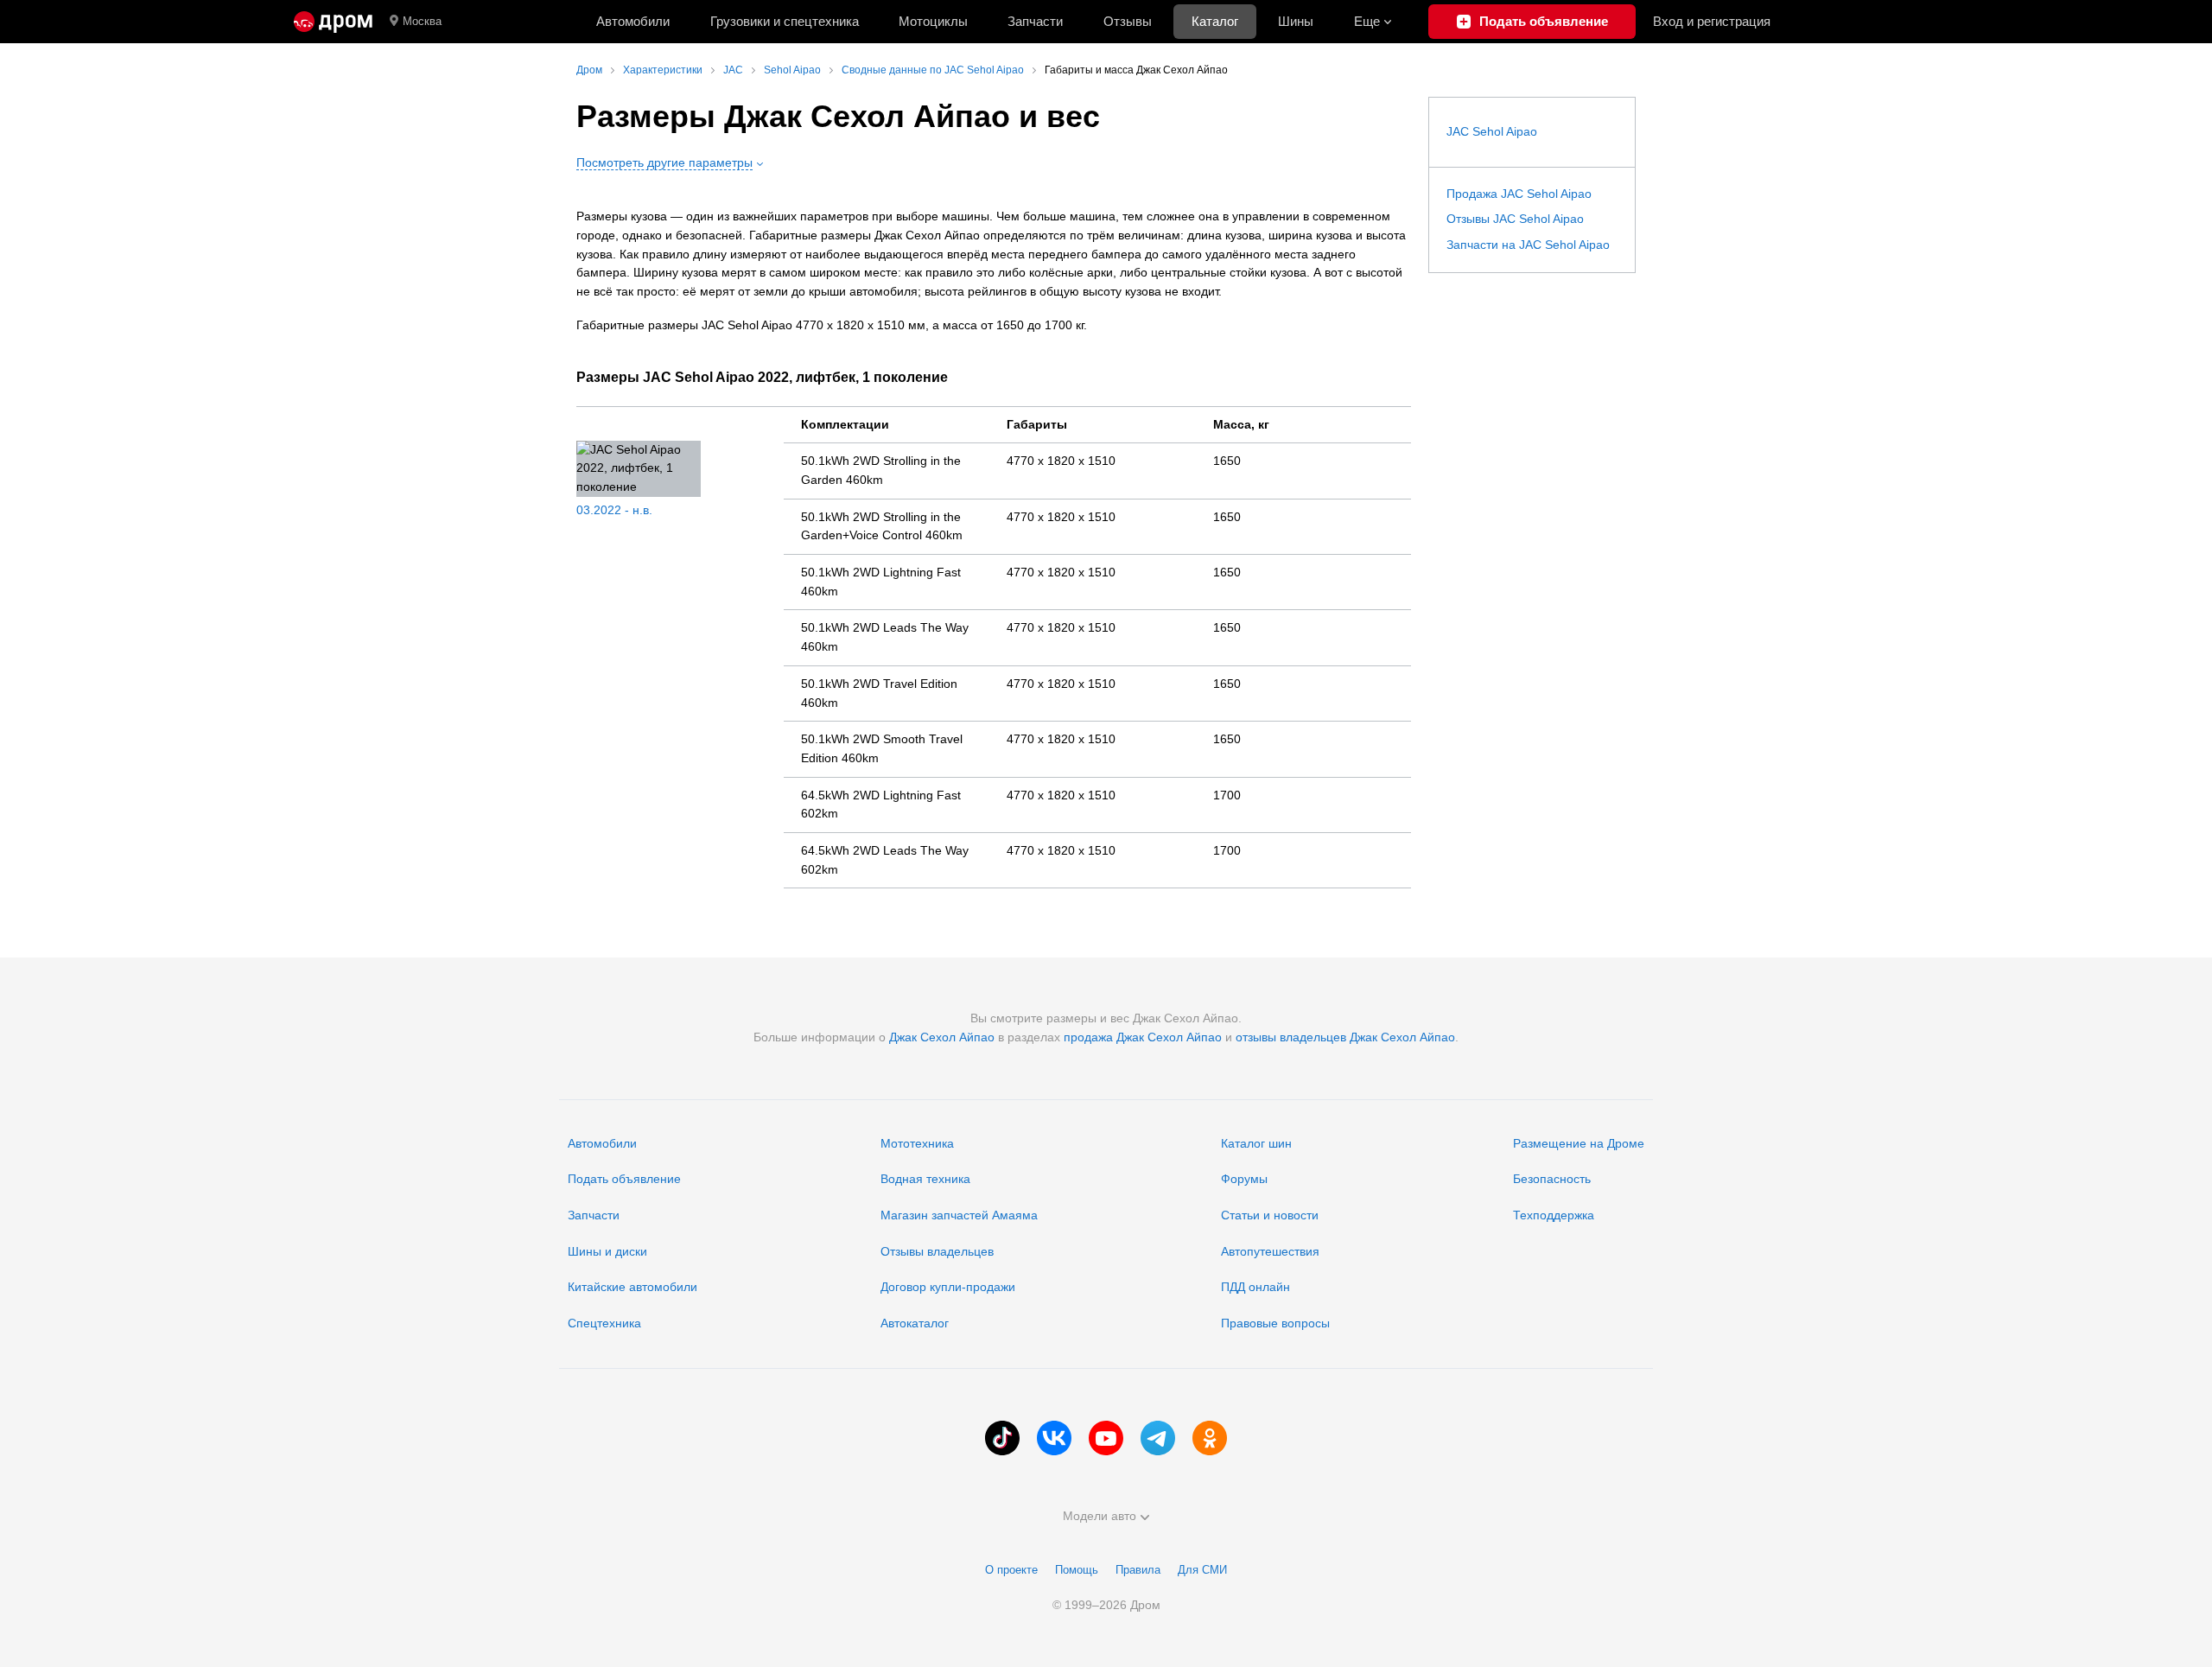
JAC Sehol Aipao (1492, 131)
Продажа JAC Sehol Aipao (1519, 194)
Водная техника (925, 1179)
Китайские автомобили (632, 1287)
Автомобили (633, 21)
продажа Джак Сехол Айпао (1143, 1037)
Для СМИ (1202, 1570)
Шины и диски (607, 1251)
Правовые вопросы (1275, 1323)
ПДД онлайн (1255, 1287)
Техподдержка (1554, 1215)
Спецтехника (604, 1323)
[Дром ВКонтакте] (1054, 1438)
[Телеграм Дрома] (1158, 1438)
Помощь (1077, 1570)
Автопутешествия (1270, 1251)
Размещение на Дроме (1579, 1143)
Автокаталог (915, 1323)
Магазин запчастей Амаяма (959, 1215)
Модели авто (1100, 1516)
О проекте (1011, 1570)
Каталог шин (1256, 1143)
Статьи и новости (1270, 1215)
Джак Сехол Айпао (942, 1037)
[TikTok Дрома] (1002, 1438)
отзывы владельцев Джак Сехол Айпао (1345, 1037)
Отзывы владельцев (937, 1251)
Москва (422, 21)
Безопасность (1552, 1179)
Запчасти (1035, 21)
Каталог (1215, 21)
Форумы (1244, 1179)
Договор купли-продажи (948, 1287)
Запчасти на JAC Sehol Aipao (1528, 245)
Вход (1712, 21)
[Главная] (333, 22)
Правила (1138, 1570)
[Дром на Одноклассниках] (1210, 1438)
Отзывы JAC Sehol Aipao (1515, 219)
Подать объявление (624, 1179)
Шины (1296, 21)
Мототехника (917, 1143)
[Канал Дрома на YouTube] (1106, 1438)
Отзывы (1128, 21)
